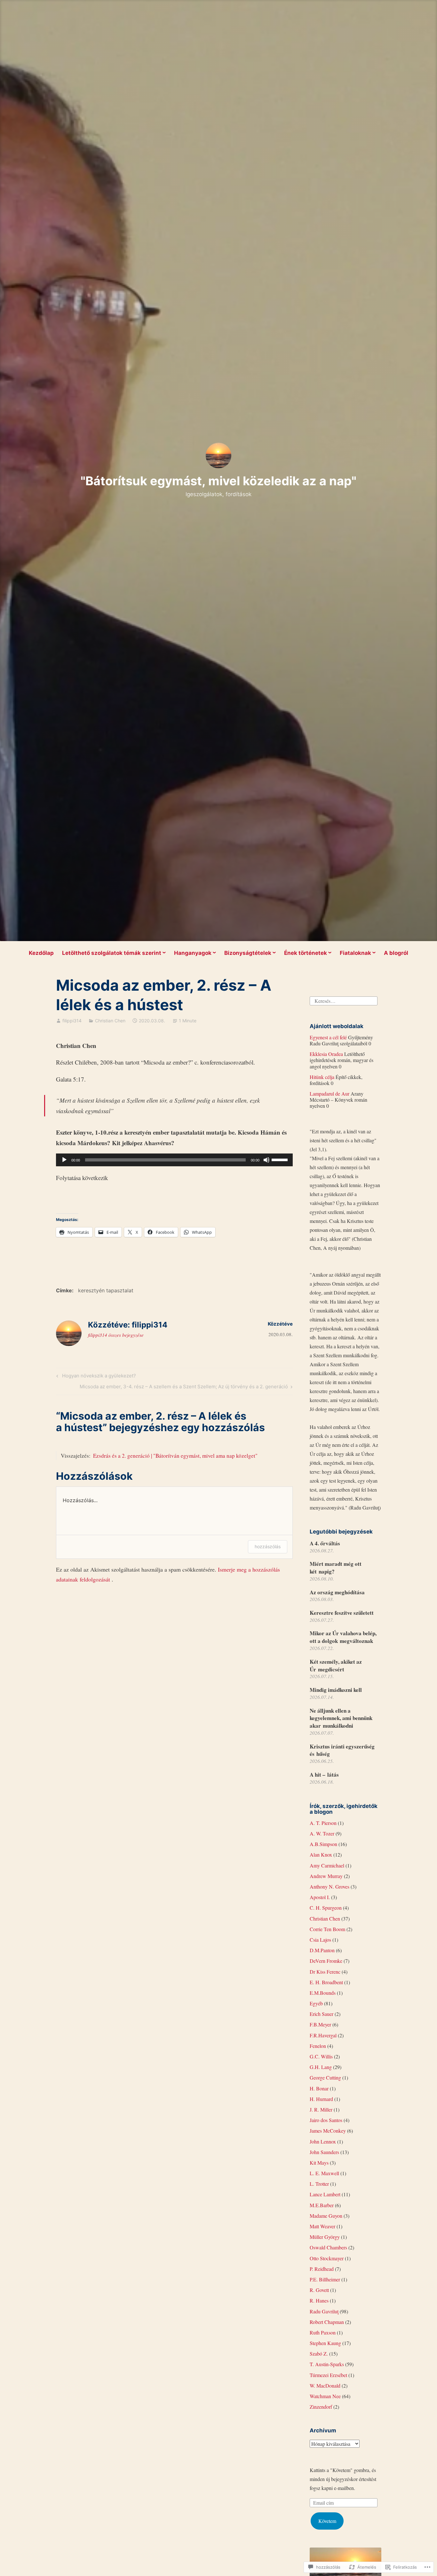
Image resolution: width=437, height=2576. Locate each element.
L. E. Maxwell (324, 2173)
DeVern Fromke (326, 1961)
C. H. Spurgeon (326, 1908)
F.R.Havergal (323, 2035)
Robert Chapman (327, 2322)
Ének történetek (306, 953)
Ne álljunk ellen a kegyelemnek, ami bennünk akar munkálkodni (341, 1718)
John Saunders (324, 2152)
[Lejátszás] (64, 1160)
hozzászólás (268, 1546)
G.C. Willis (321, 2056)
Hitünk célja (322, 1077)
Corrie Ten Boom (327, 1929)
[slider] (281, 1159)
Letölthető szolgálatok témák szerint (112, 953)
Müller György (325, 2237)
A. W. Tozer (322, 1833)
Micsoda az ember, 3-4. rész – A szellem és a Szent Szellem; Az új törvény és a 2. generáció (184, 1388)
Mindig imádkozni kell (336, 1690)
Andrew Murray (326, 1876)
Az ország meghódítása (337, 1592)
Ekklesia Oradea (326, 1054)
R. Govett (319, 2290)
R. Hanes (319, 2300)
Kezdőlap (41, 953)
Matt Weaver (322, 2226)
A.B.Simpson (323, 1844)
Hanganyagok (193, 953)
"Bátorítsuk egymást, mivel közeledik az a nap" (219, 481)
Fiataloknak (355, 953)
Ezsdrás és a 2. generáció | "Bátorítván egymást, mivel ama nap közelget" (175, 1456)
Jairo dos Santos (326, 2120)
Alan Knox (321, 1855)
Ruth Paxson (323, 2332)
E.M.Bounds (323, 1993)
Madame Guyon (326, 2216)
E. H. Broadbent (326, 1982)
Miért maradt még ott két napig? (336, 1568)
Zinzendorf (321, 2407)
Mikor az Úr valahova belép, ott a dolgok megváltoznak (343, 1637)
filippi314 (72, 1021)
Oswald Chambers (328, 2247)
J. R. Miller (321, 2109)
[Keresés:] (344, 1000)
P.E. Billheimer (325, 2279)
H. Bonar (319, 2088)
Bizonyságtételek (248, 953)
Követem (327, 2521)
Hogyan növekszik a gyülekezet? (95, 1377)
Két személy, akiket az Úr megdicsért (336, 1665)
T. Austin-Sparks (327, 2364)
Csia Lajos (320, 1940)
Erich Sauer (322, 2014)
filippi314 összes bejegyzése (116, 1335)
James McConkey (328, 2131)
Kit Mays (319, 2163)
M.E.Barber (322, 2205)
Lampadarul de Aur (330, 1094)
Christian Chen (110, 1021)
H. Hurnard (321, 2099)
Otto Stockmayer (327, 2258)
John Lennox (323, 2141)
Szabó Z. (319, 2354)
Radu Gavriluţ (324, 2311)
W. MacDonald (325, 2386)
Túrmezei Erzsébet (328, 2375)
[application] (174, 1160)
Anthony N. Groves (330, 1886)
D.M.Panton (322, 1950)
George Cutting (325, 2077)
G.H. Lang (321, 2067)
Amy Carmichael (327, 1865)
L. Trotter (319, 2184)
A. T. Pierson (323, 1823)
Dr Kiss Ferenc (325, 1972)
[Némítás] (266, 1160)
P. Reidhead (322, 2269)
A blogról (396, 953)
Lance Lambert (325, 2194)
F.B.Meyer (320, 2024)
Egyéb (316, 2003)
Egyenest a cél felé (328, 1037)
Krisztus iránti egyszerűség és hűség (342, 1750)
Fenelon (318, 2046)
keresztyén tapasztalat (106, 1290)
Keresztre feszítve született (342, 1613)
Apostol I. (320, 1897)
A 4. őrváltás (325, 1543)
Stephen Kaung (325, 2343)
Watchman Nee (325, 2396)
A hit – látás (324, 1775)
